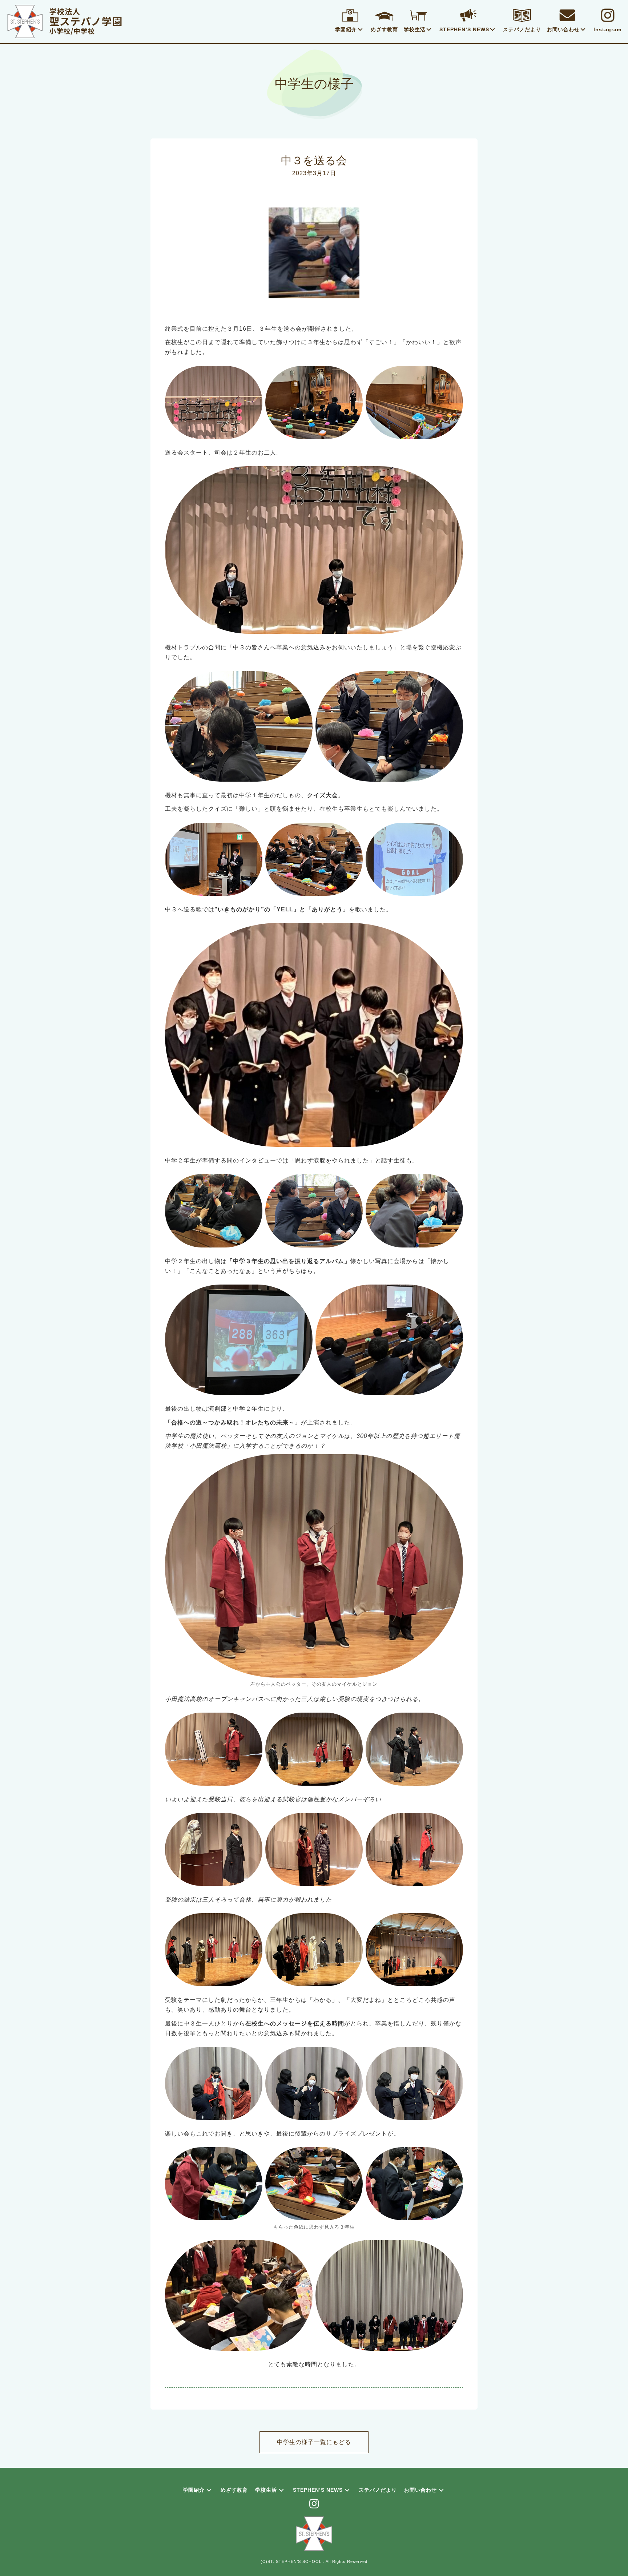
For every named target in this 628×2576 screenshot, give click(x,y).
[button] (360, 29)
